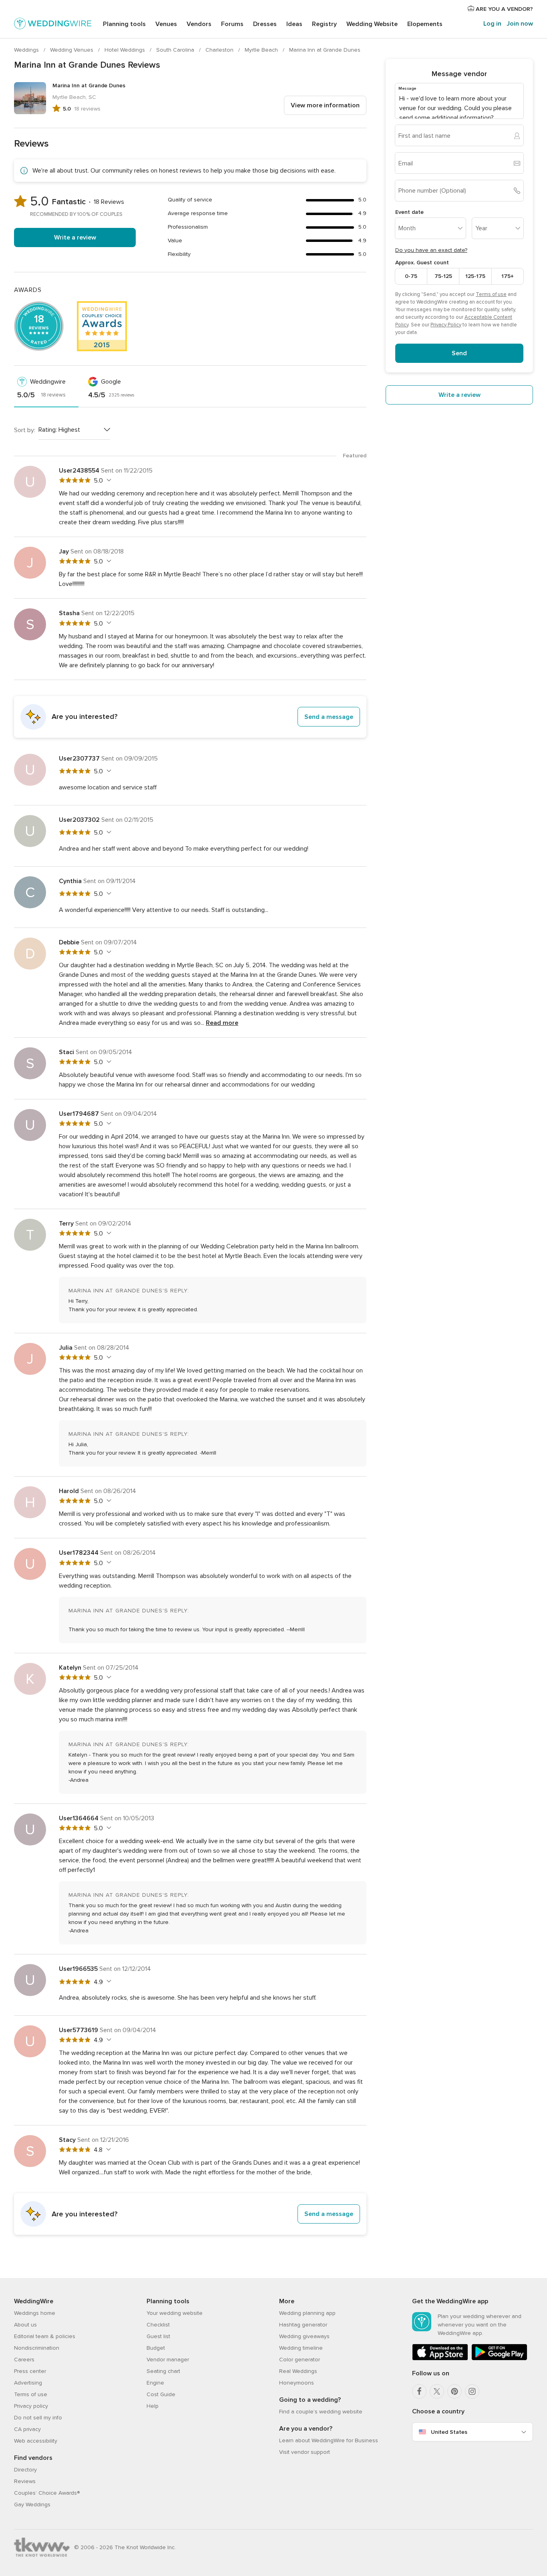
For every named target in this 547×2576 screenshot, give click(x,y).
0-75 (411, 276)
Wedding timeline (301, 2348)
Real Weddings (298, 2371)
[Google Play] (499, 2359)
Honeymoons (297, 2383)
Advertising (28, 2383)
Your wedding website (175, 2313)
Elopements (425, 24)
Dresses (265, 24)
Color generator (300, 2360)
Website (372, 24)
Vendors (199, 24)
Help (153, 2406)
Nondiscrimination (37, 2348)
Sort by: (25, 430)
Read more (222, 1023)
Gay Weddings (32, 2505)
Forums (232, 24)
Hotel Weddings (126, 50)
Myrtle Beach (262, 50)
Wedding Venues (72, 50)
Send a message (329, 717)
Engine (155, 2383)
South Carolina (176, 50)
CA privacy (27, 2429)
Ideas (294, 24)
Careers (24, 2360)
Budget (156, 2348)
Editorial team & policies (45, 2336)
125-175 (475, 276)
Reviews (25, 2481)
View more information (325, 105)
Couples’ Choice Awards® (47, 2493)
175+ (508, 276)
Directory (25, 2470)
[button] (190, 717)
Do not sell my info (38, 2418)
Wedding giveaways (304, 2336)
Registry (324, 24)
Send (459, 353)
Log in (492, 24)
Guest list (158, 2336)
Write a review (75, 237)
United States (449, 2432)
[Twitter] (437, 2391)
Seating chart (163, 2371)
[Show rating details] (108, 480)
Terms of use (491, 294)
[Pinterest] (454, 2391)
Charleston (220, 50)
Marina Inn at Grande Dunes (325, 50)
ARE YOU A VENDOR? (504, 9)
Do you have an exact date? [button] (431, 250)
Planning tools (124, 24)
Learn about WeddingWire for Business (329, 2440)
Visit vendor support (305, 2452)
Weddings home (35, 2313)
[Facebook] (419, 2391)
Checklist (158, 2325)
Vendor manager (168, 2360)
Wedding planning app (307, 2313)
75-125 (443, 276)
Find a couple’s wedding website (321, 2412)
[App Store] (440, 2359)
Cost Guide (161, 2394)
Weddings (27, 50)
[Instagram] (472, 2391)
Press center (30, 2371)
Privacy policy (31, 2406)
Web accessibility (36, 2441)
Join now (520, 24)
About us (25, 2325)
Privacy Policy (446, 325)
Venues (166, 24)
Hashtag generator (303, 2325)
